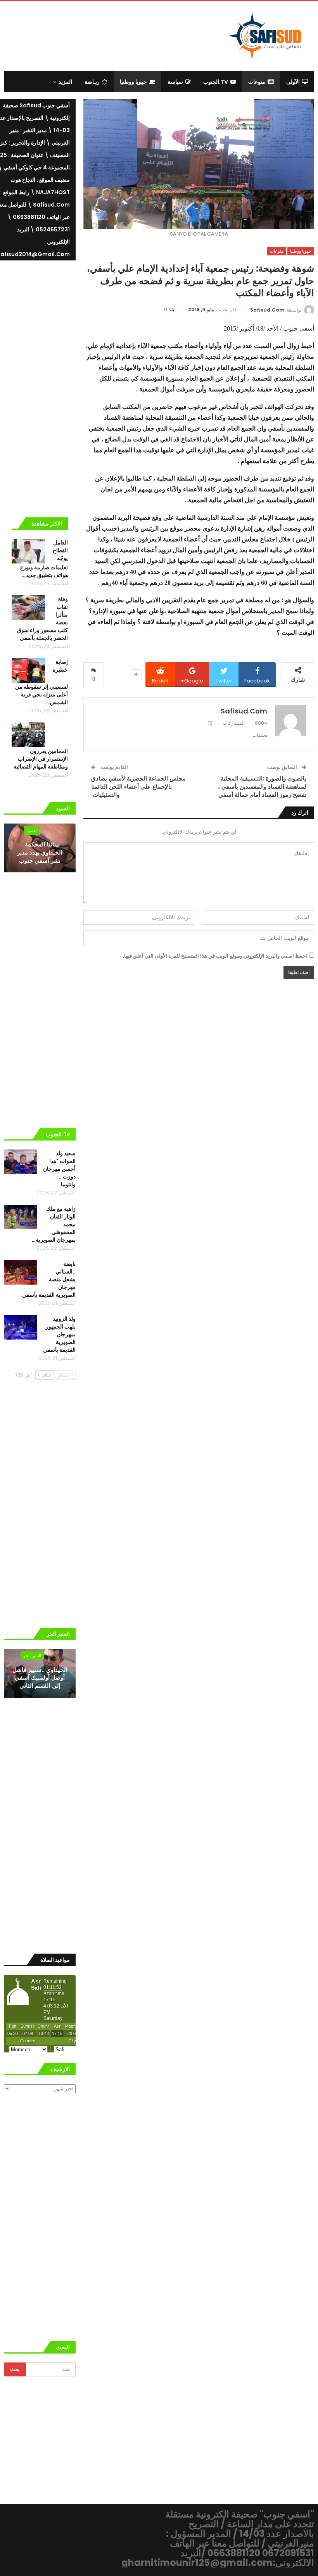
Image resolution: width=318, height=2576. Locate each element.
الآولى (293, 82)
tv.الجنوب (216, 82)
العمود (32, 831)
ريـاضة (92, 82)
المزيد (65, 82)
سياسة (175, 82)
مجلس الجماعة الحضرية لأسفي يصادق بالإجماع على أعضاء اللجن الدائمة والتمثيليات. (138, 787)
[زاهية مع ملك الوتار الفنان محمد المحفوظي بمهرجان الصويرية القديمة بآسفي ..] (21, 1217)
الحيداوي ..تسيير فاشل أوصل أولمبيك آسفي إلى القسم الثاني (40, 1678)
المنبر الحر (32, 1656)
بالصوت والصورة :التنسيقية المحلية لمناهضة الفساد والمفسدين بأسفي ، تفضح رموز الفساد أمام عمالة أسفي (262, 787)
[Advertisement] (118, 35)
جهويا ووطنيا (133, 82)
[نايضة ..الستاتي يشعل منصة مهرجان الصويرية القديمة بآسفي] (21, 1272)
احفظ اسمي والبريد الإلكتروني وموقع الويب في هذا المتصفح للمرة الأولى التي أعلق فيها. (215, 956)
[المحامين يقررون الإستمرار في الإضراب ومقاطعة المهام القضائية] (28, 735)
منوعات (257, 82)
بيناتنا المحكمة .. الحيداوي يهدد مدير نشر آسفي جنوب (40, 852)
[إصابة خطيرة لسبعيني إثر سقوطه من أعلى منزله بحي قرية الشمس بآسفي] (28, 670)
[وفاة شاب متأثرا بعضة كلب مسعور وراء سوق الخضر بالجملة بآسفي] (28, 608)
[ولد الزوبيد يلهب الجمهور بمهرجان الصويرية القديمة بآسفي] (21, 1327)
